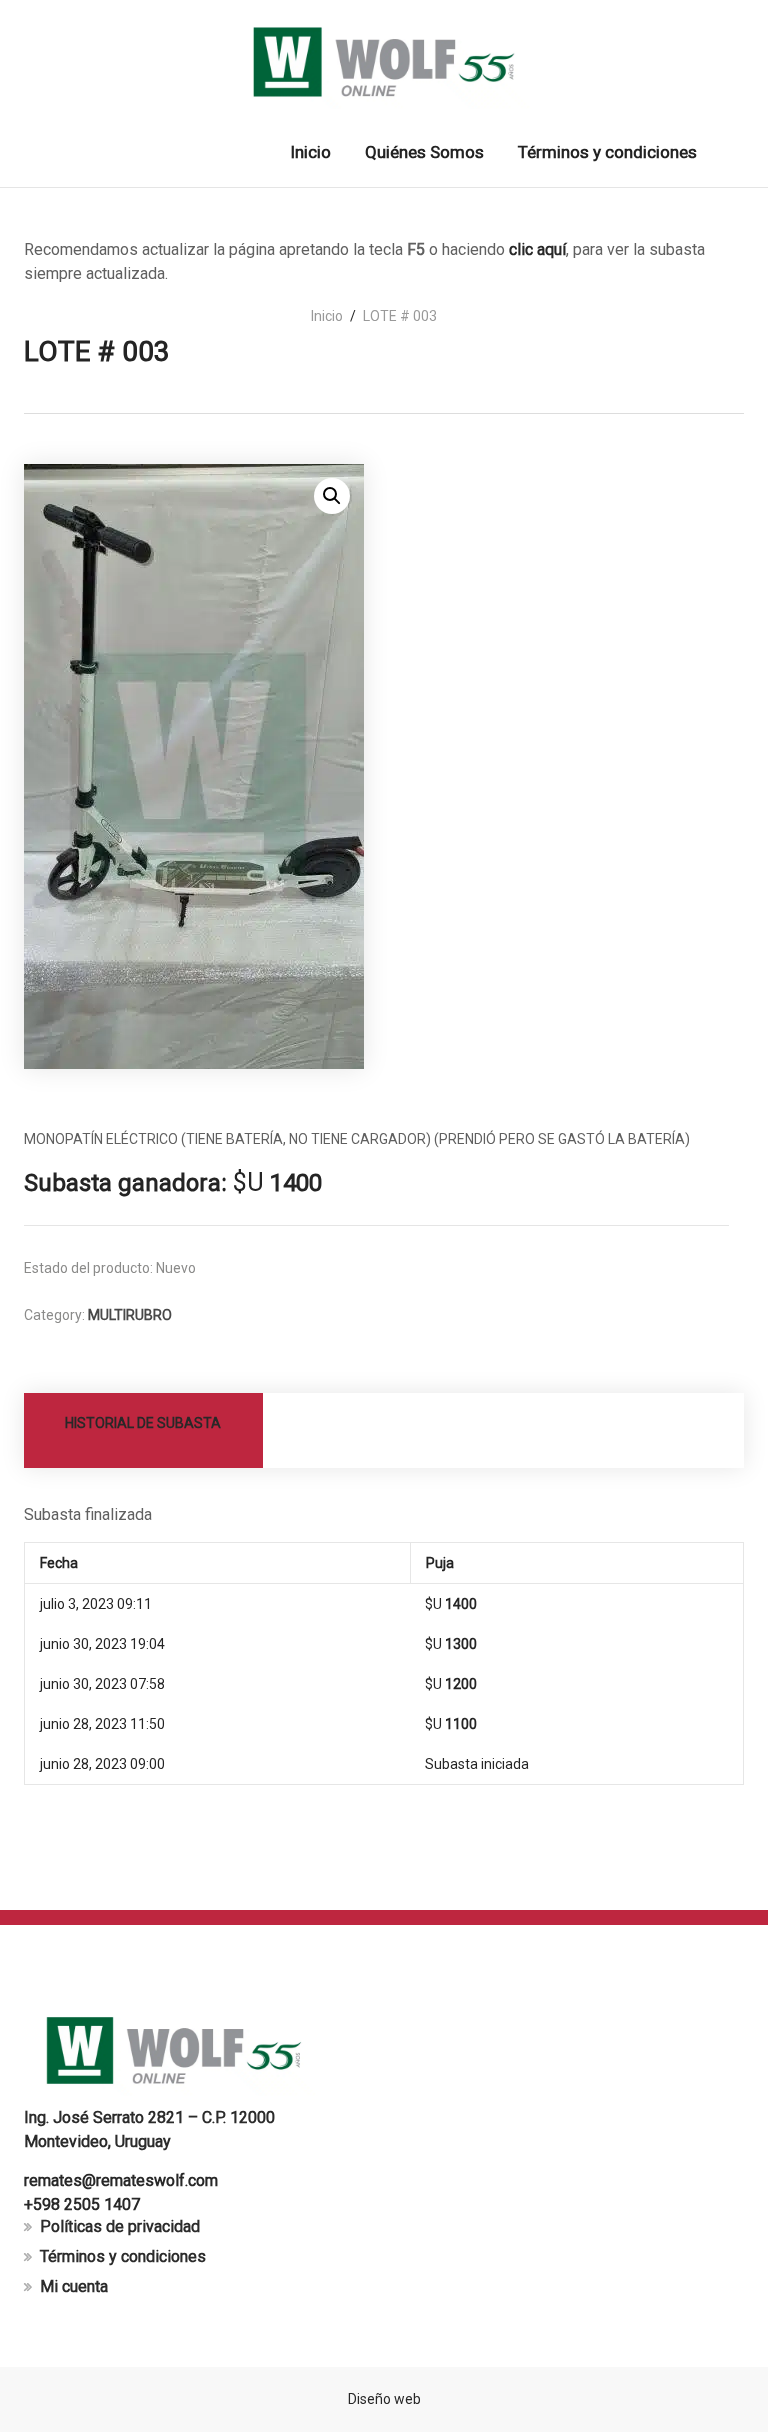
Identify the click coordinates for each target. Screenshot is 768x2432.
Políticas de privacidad (120, 2226)
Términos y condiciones (123, 2256)
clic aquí (537, 249)
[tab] (144, 1430)
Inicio (327, 316)
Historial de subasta (143, 1423)
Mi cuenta (74, 2286)
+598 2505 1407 (82, 2204)
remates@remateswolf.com (121, 2180)
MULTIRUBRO (130, 1315)
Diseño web (384, 2399)
